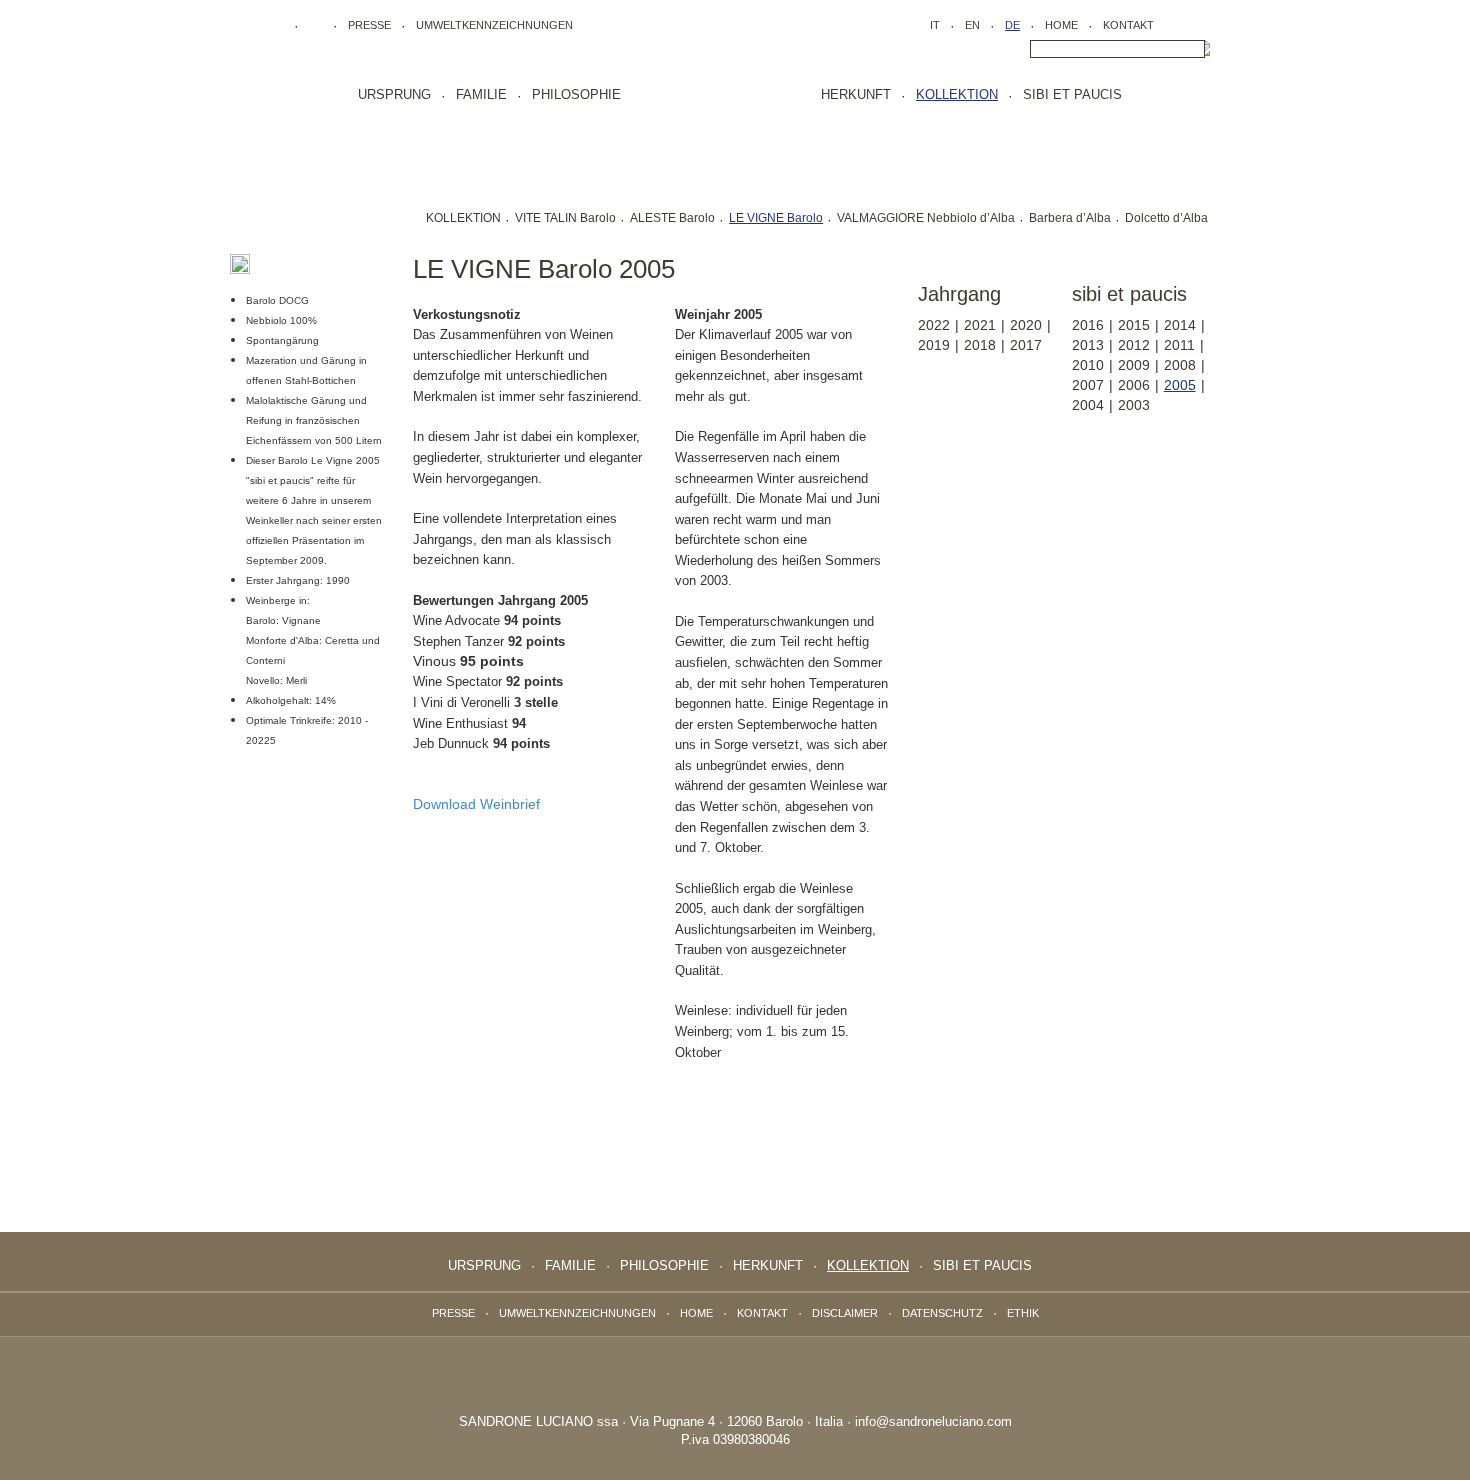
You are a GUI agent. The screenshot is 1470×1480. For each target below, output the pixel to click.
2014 (1180, 325)
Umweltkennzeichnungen (494, 25)
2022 (934, 325)
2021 (980, 325)
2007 (1088, 385)
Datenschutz (942, 1313)
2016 (1088, 325)
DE (1012, 25)
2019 (934, 345)
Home (1061, 25)
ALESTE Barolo (672, 218)
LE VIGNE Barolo (776, 218)
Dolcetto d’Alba (1166, 218)
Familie (481, 94)
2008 (1180, 365)
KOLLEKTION (463, 218)
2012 (1134, 345)
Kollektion (957, 94)
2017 (1026, 345)
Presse (369, 25)
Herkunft (856, 94)
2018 (980, 345)
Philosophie (576, 94)
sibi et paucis (1072, 94)
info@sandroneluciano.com (933, 1421)
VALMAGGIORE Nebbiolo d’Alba (926, 218)
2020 (1026, 325)
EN (972, 25)
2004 (1088, 405)
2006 (1134, 385)
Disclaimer (845, 1313)
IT (935, 25)
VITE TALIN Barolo (565, 218)
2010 (1088, 365)
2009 (1134, 365)
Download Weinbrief (476, 804)
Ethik (1023, 1313)
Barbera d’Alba (1070, 218)
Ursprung (394, 94)
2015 (1134, 325)
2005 (1180, 385)
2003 (1134, 405)
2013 (1088, 345)
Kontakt (1128, 25)
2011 (1179, 345)
